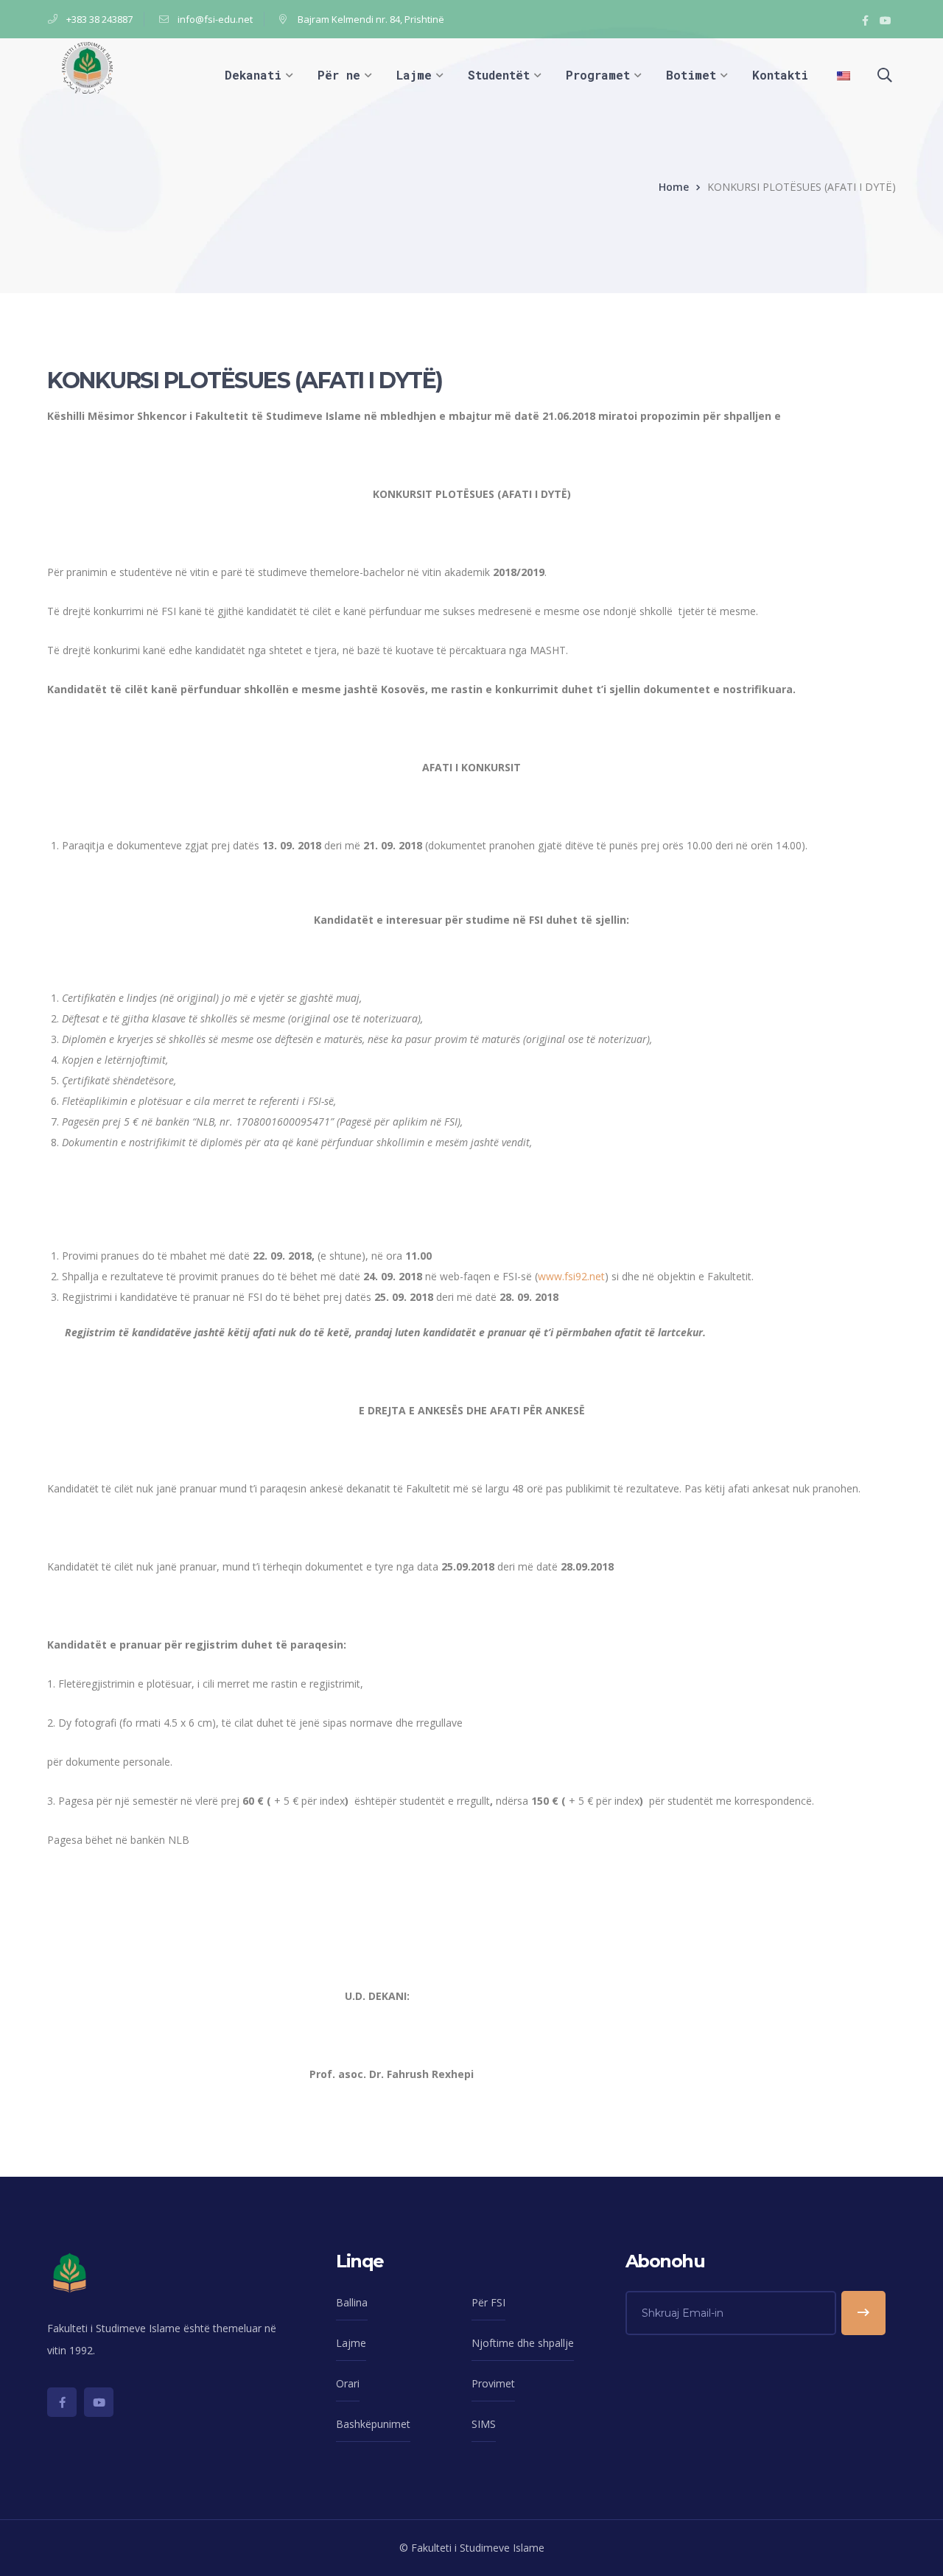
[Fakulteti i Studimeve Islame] (87, 67)
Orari (348, 2383)
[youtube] (99, 2402)
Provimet (493, 2383)
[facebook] (62, 2402)
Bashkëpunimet (373, 2424)
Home (674, 187)
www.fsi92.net (571, 1276)
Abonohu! (863, 2313)
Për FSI (488, 2302)
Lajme (351, 2343)
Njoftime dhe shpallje (523, 2343)
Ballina (352, 2302)
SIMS (484, 2424)
